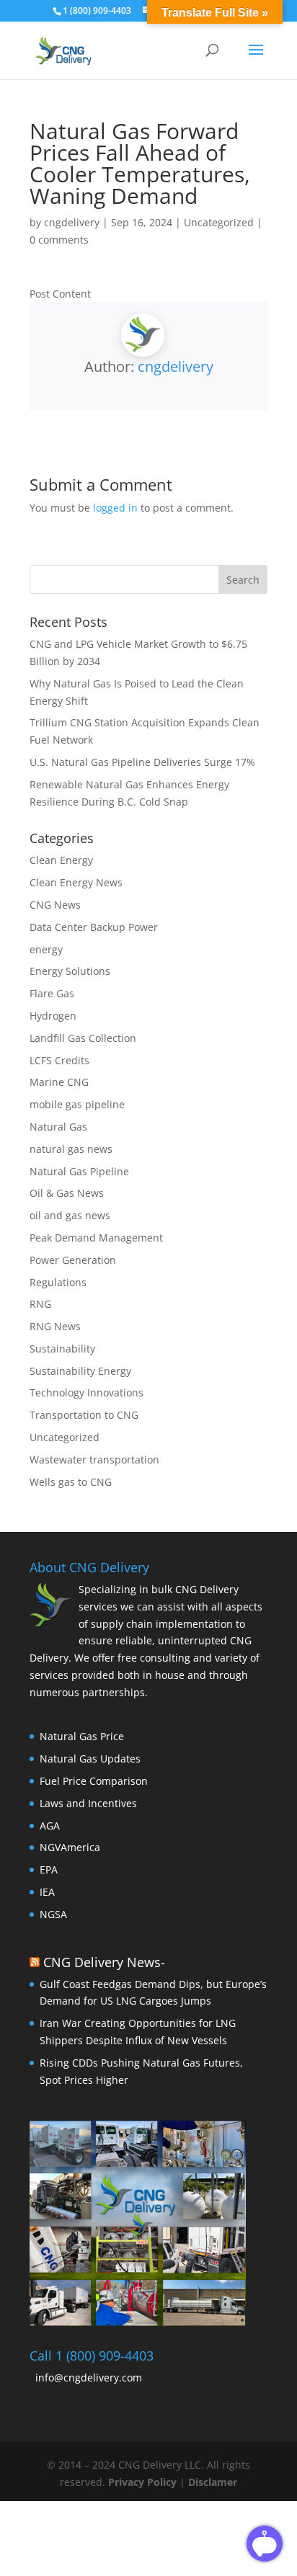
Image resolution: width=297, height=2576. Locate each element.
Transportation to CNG (84, 1415)
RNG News (55, 1326)
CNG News (55, 905)
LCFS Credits (59, 1060)
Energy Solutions (70, 971)
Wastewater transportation (94, 1459)
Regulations (58, 1282)
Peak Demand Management (96, 1238)
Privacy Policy (144, 2482)
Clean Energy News (76, 882)
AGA (50, 1826)
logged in (115, 508)
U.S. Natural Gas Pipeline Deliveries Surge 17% (142, 762)
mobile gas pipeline (77, 1104)
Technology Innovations (87, 1392)
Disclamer (213, 2482)
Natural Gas (58, 1127)
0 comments (59, 240)
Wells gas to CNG (71, 1482)
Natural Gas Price (82, 1736)
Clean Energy (61, 860)
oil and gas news (70, 1215)
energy (46, 949)
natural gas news (71, 1149)
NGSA (53, 1914)
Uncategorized (219, 222)
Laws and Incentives (88, 1803)
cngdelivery (72, 222)
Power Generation (73, 1260)
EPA (49, 1869)
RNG (40, 1304)
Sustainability (62, 1349)
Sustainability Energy (80, 1371)
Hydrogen (53, 1016)
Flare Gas (52, 993)
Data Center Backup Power (94, 927)
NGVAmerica (70, 1847)
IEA (47, 1892)
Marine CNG (59, 1082)
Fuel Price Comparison (94, 1781)
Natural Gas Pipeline (79, 1171)
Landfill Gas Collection (83, 1038)
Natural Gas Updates (90, 1759)
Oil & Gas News (67, 1193)
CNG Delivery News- (104, 1962)
